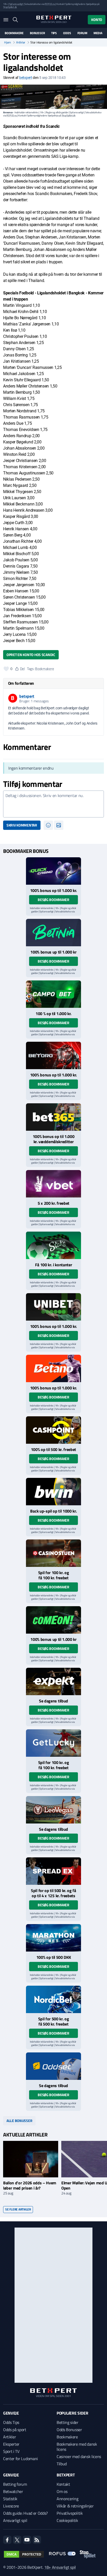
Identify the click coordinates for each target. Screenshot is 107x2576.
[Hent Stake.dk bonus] (53, 1245)
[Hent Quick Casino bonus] (53, 871)
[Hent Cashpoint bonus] (53, 1430)
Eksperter (11, 2444)
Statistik (10, 2499)
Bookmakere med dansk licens (77, 2447)
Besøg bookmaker (53, 900)
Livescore (11, 2506)
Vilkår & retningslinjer (75, 2506)
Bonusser (37, 33)
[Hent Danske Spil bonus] (53, 2066)
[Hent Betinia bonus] (53, 933)
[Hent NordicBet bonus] (53, 1999)
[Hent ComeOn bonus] (53, 1620)
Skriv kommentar (22, 825)
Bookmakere (14, 33)
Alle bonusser (19, 2121)
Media (98, 33)
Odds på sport (15, 2430)
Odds (67, 33)
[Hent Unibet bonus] (53, 1307)
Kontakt (63, 2484)
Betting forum (15, 2484)
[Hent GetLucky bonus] (53, 1743)
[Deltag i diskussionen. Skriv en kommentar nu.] (53, 804)
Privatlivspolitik (70, 2513)
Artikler (21, 42)
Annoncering (67, 2499)
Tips (54, 33)
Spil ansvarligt (16, 4)
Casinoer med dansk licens (79, 2456)
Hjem (8, 42)
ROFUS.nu (50, 4)
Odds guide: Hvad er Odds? (25, 2513)
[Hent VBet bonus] (53, 1184)
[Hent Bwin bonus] (53, 1492)
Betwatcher (13, 2491)
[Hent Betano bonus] (53, 1368)
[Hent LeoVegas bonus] (53, 1810)
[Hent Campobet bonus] (53, 994)
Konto (97, 20)
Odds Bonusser (69, 2430)
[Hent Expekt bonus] (53, 1681)
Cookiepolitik (67, 2520)
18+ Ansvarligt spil (60, 2567)
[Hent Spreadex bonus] (53, 1871)
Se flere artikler (18, 2209)
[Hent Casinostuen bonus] (53, 1553)
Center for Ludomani (21, 2459)
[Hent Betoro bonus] (53, 1055)
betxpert (26, 78)
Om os (62, 2491)
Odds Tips (11, 2422)
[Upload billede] (59, 825)
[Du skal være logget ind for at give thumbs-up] (6, 669)
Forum (82, 33)
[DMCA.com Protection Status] (24, 2554)
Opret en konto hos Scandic (31, 655)
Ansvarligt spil (15, 2520)
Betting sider (68, 2422)
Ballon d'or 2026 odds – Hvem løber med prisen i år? (30, 2185)
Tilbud (62, 2464)
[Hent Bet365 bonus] (53, 1117)
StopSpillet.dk (10, 7)
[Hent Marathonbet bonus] (53, 1938)
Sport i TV (11, 2451)
